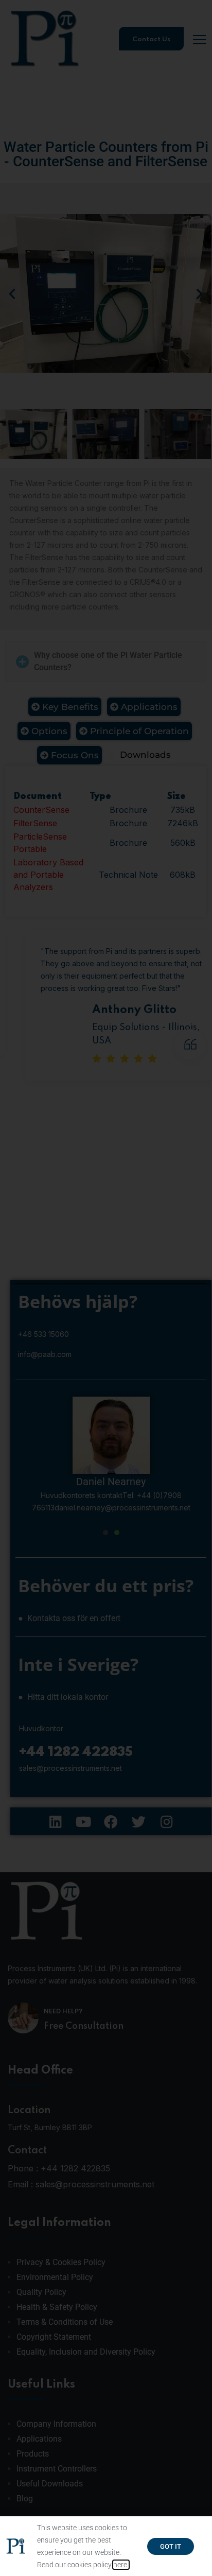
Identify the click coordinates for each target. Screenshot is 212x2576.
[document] (106, 1288)
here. (121, 2565)
